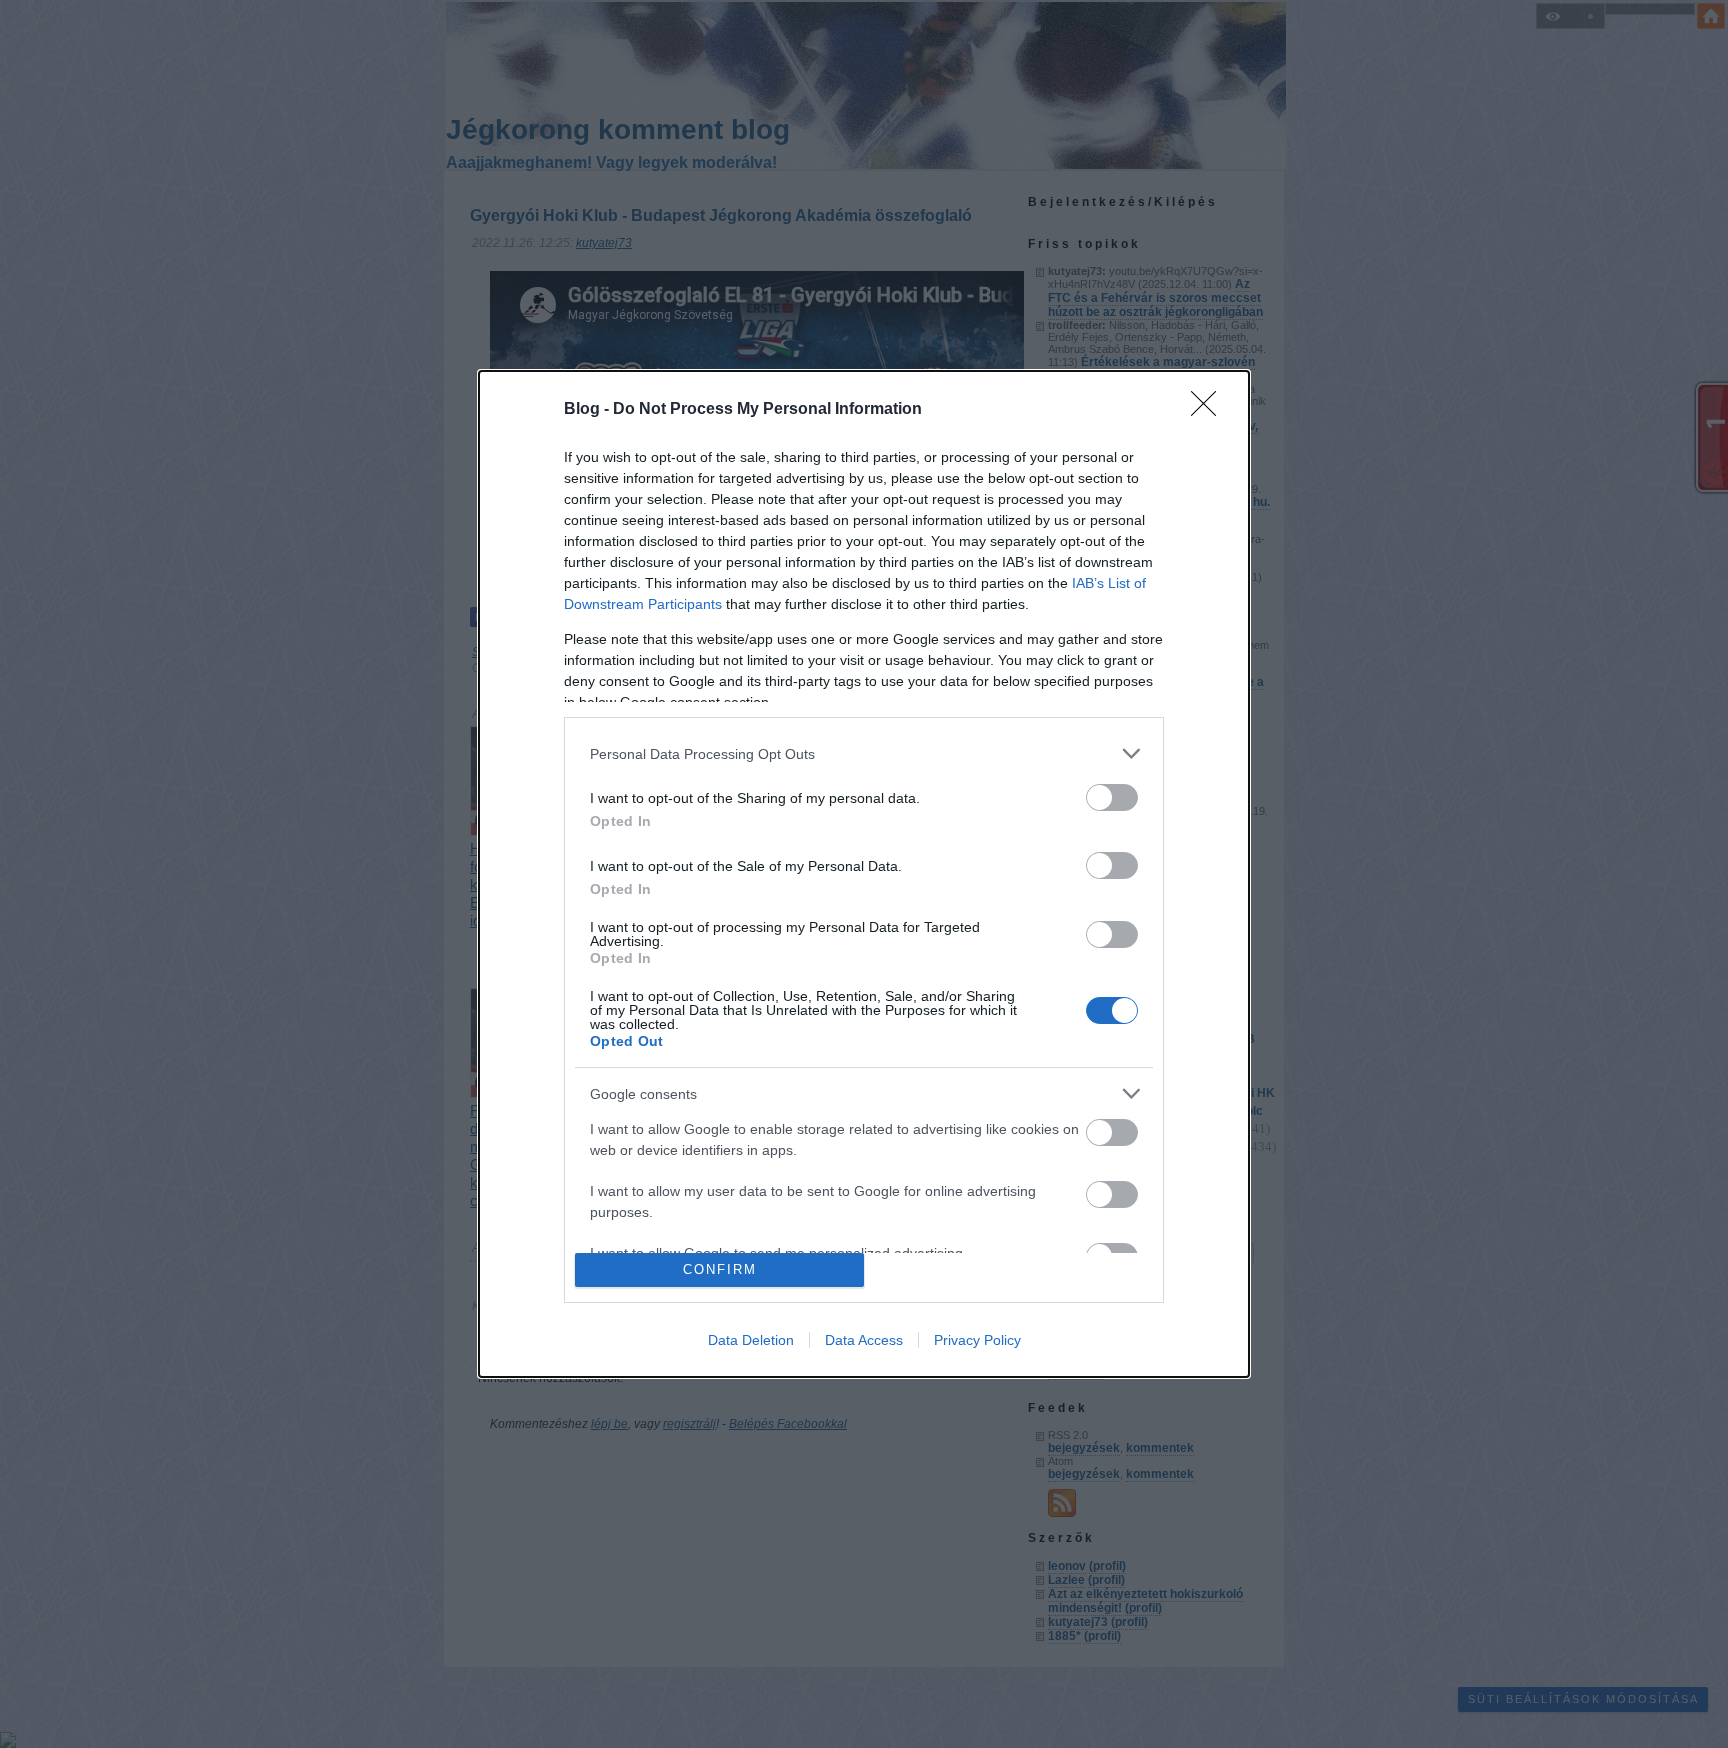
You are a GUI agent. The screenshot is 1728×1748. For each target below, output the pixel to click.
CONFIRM (720, 1269)
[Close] (1210, 410)
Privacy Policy (977, 1340)
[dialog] (864, 873)
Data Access (864, 1340)
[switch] (1112, 797)
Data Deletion (751, 1340)
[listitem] (864, 753)
